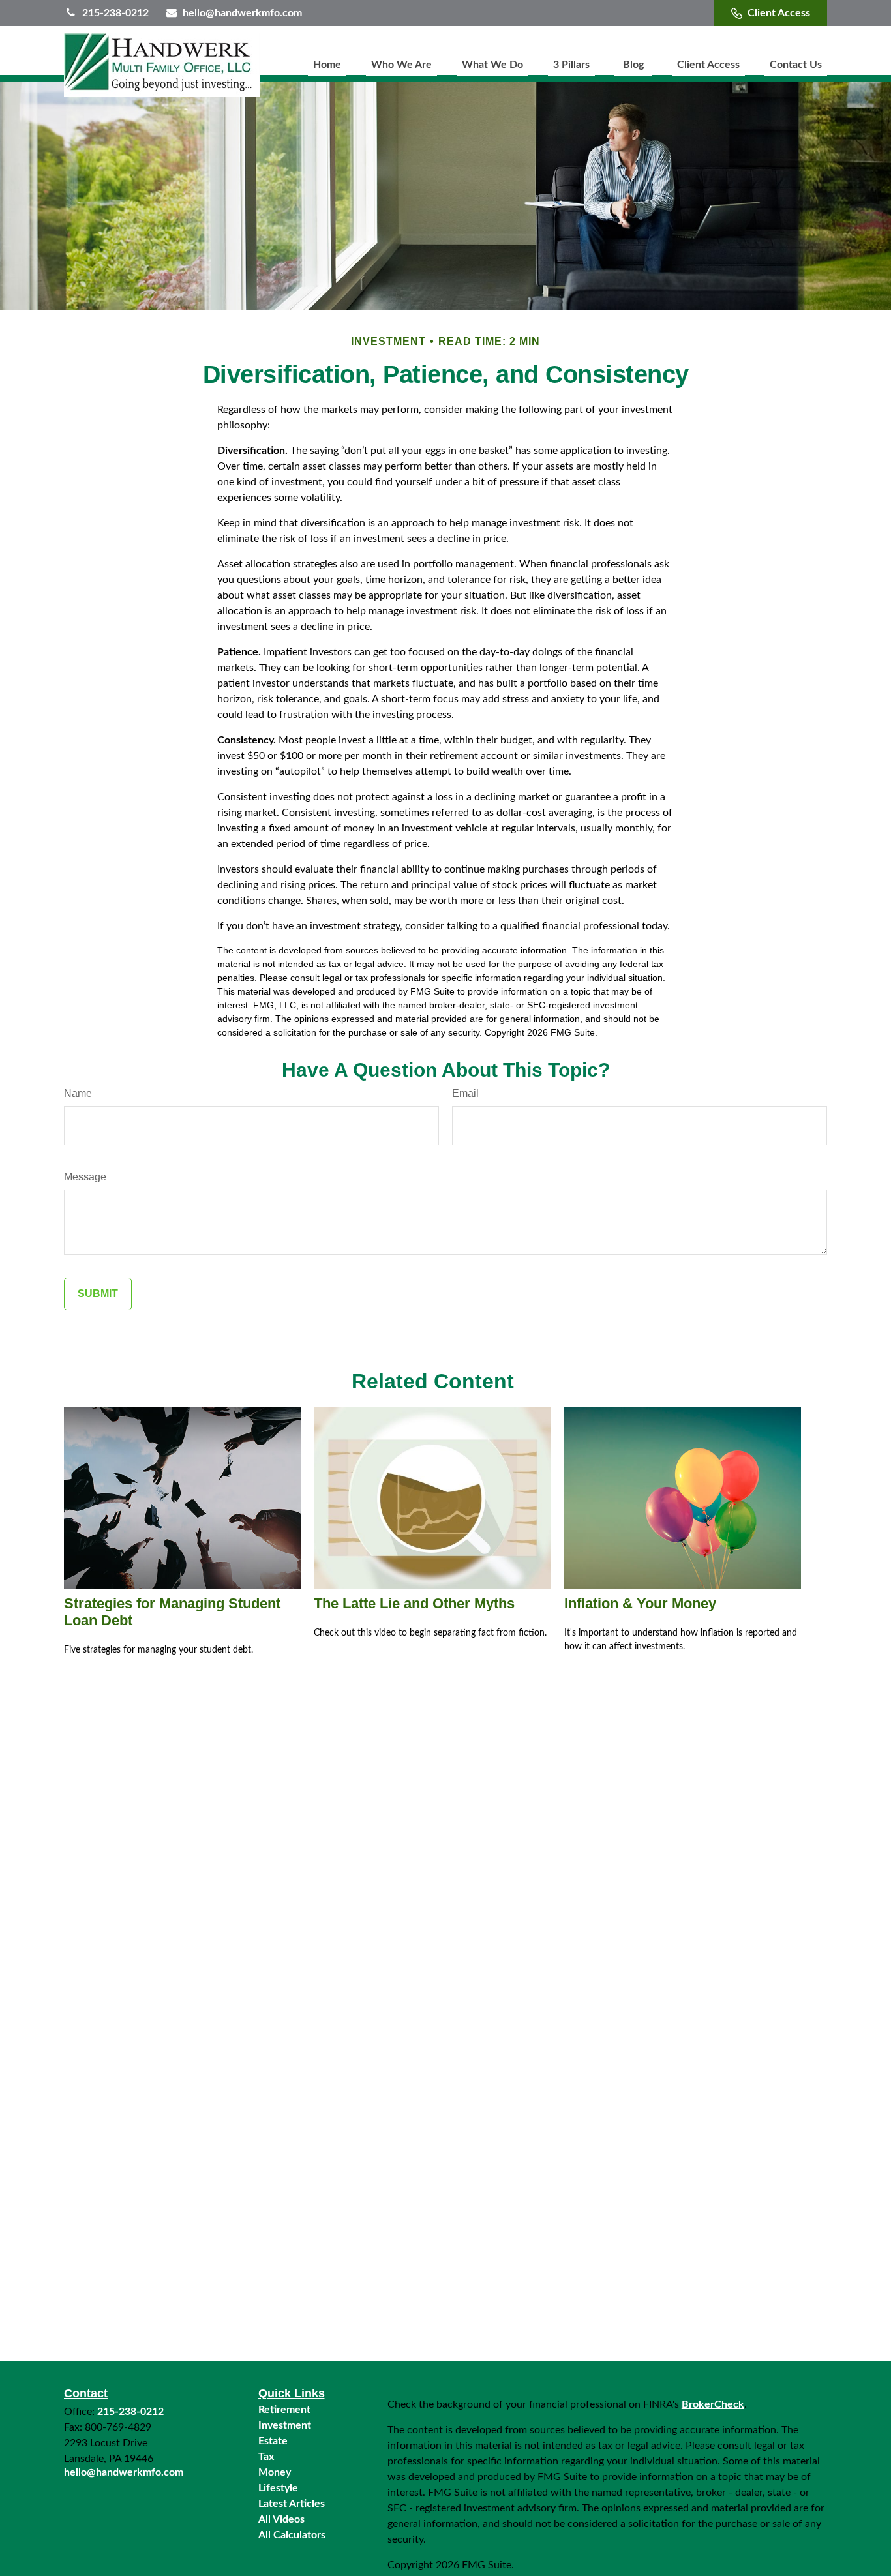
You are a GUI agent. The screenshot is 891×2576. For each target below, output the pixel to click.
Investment (285, 2425)
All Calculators (292, 2535)
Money (275, 2472)
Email (465, 1093)
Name (78, 1093)
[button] (327, 65)
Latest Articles (292, 2504)
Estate (273, 2441)
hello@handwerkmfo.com (242, 13)
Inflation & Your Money (640, 1603)
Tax (266, 2457)
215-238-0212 (115, 13)
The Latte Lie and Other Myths (414, 1603)
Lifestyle (278, 2488)
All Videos (281, 2519)
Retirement (284, 2410)
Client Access (779, 13)
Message (85, 1177)
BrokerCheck (713, 2404)
